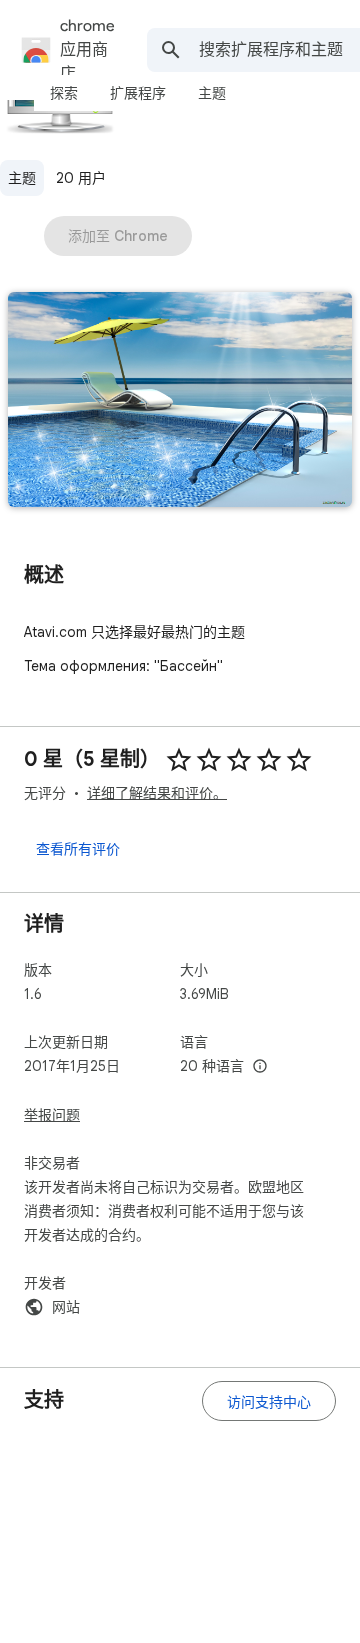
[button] (180, 401)
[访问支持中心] (269, 1401)
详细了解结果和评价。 (157, 793)
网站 (66, 1307)
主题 (22, 178)
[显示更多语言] (260, 1067)
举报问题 (52, 1115)
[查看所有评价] (78, 848)
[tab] (64, 93)
